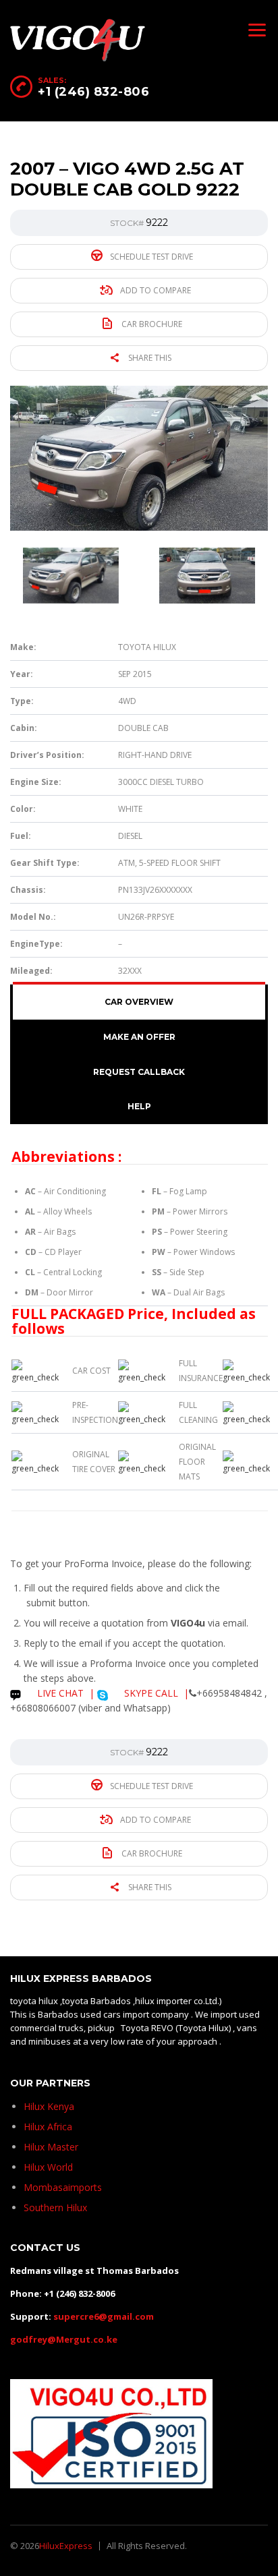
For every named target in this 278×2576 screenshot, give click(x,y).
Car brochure (151, 324)
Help (139, 1106)
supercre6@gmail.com (104, 2316)
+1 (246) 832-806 (93, 92)
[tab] (139, 1002)
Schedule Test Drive (150, 257)
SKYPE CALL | (155, 1693)
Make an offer (139, 1037)
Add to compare (155, 290)
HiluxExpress (66, 2546)
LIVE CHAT (59, 1693)
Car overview (139, 1002)
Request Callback (139, 1072)
